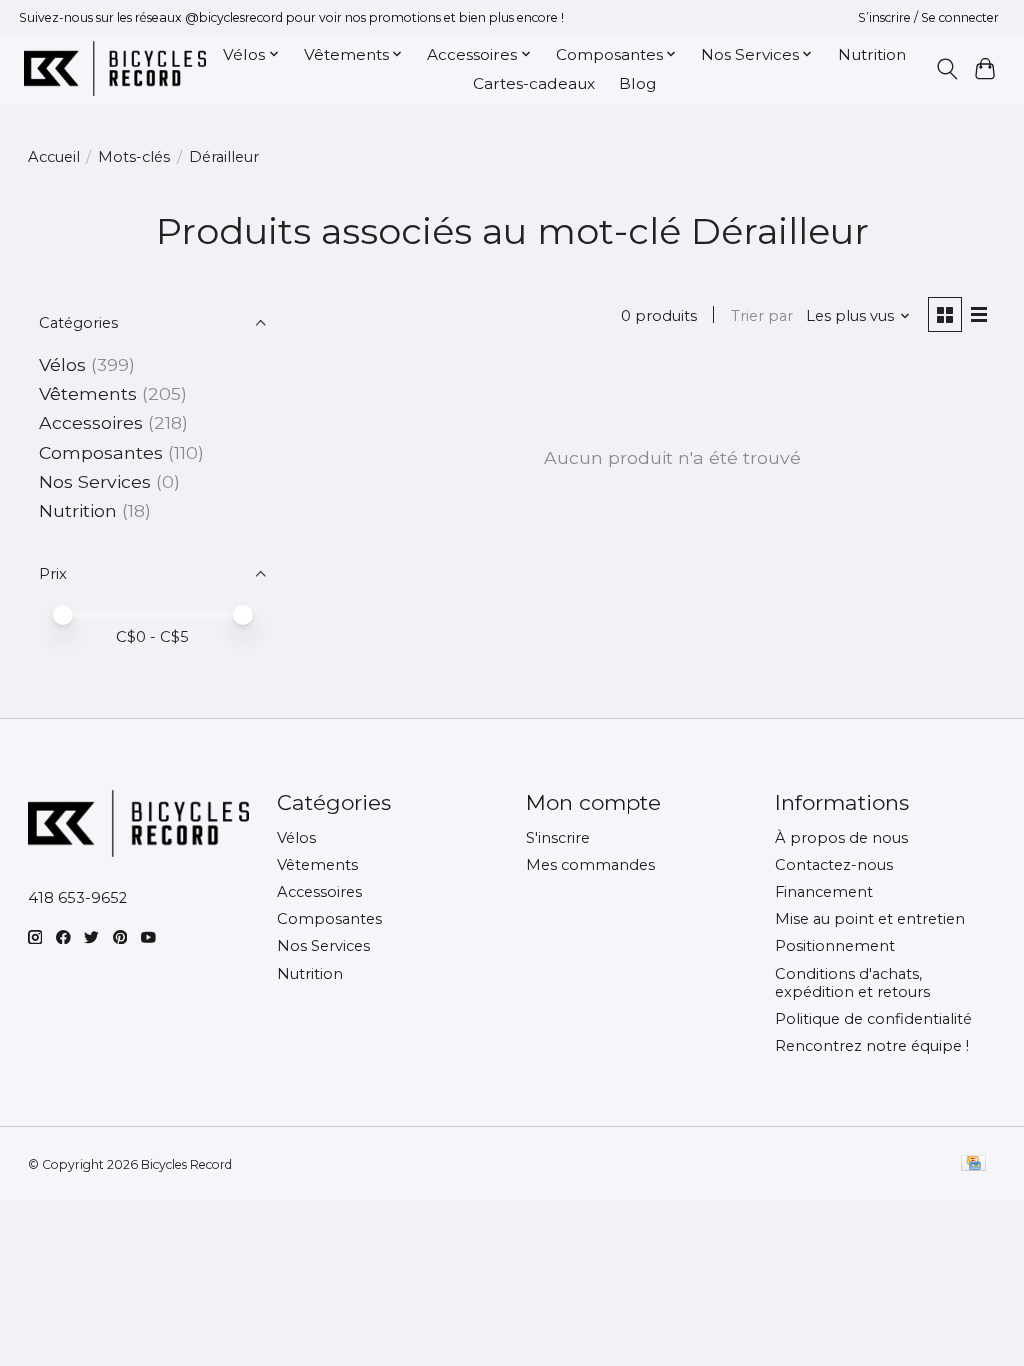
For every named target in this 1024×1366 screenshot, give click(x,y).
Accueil (54, 157)
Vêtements (88, 393)
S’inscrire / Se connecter (928, 17)
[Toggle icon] (946, 69)
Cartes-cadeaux (534, 83)
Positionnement (835, 946)
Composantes (101, 452)
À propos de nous (841, 838)
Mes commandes (590, 865)
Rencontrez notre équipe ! (872, 1046)
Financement (824, 892)
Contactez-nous (834, 865)
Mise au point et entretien (870, 919)
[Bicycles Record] (115, 68)
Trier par (762, 316)
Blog (637, 83)
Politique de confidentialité (873, 1019)
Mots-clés (134, 157)
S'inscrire (558, 838)
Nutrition (872, 54)
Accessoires (91, 422)
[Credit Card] (973, 1164)
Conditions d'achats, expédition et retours (852, 983)
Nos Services (95, 481)
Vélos (62, 364)
